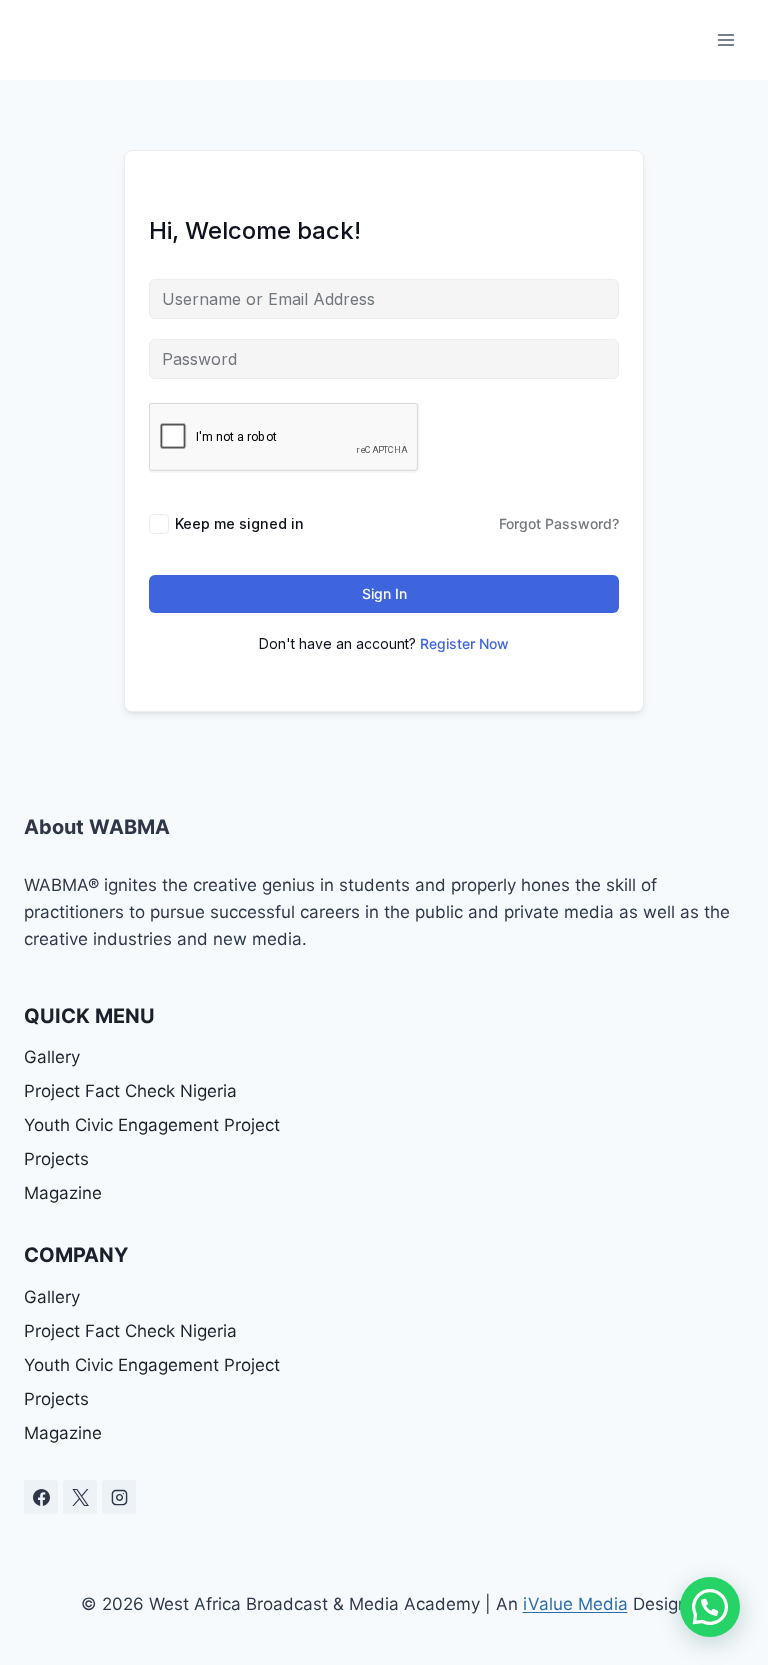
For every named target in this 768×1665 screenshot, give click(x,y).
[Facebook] (41, 1497)
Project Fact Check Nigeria (130, 1091)
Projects (56, 1159)
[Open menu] (725, 39)
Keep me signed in (239, 523)
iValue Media (575, 1604)
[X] (80, 1497)
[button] (710, 1607)
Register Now (464, 643)
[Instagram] (119, 1497)
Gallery (52, 1057)
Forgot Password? (559, 523)
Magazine (63, 1193)
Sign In (384, 593)
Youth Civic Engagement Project (152, 1125)
